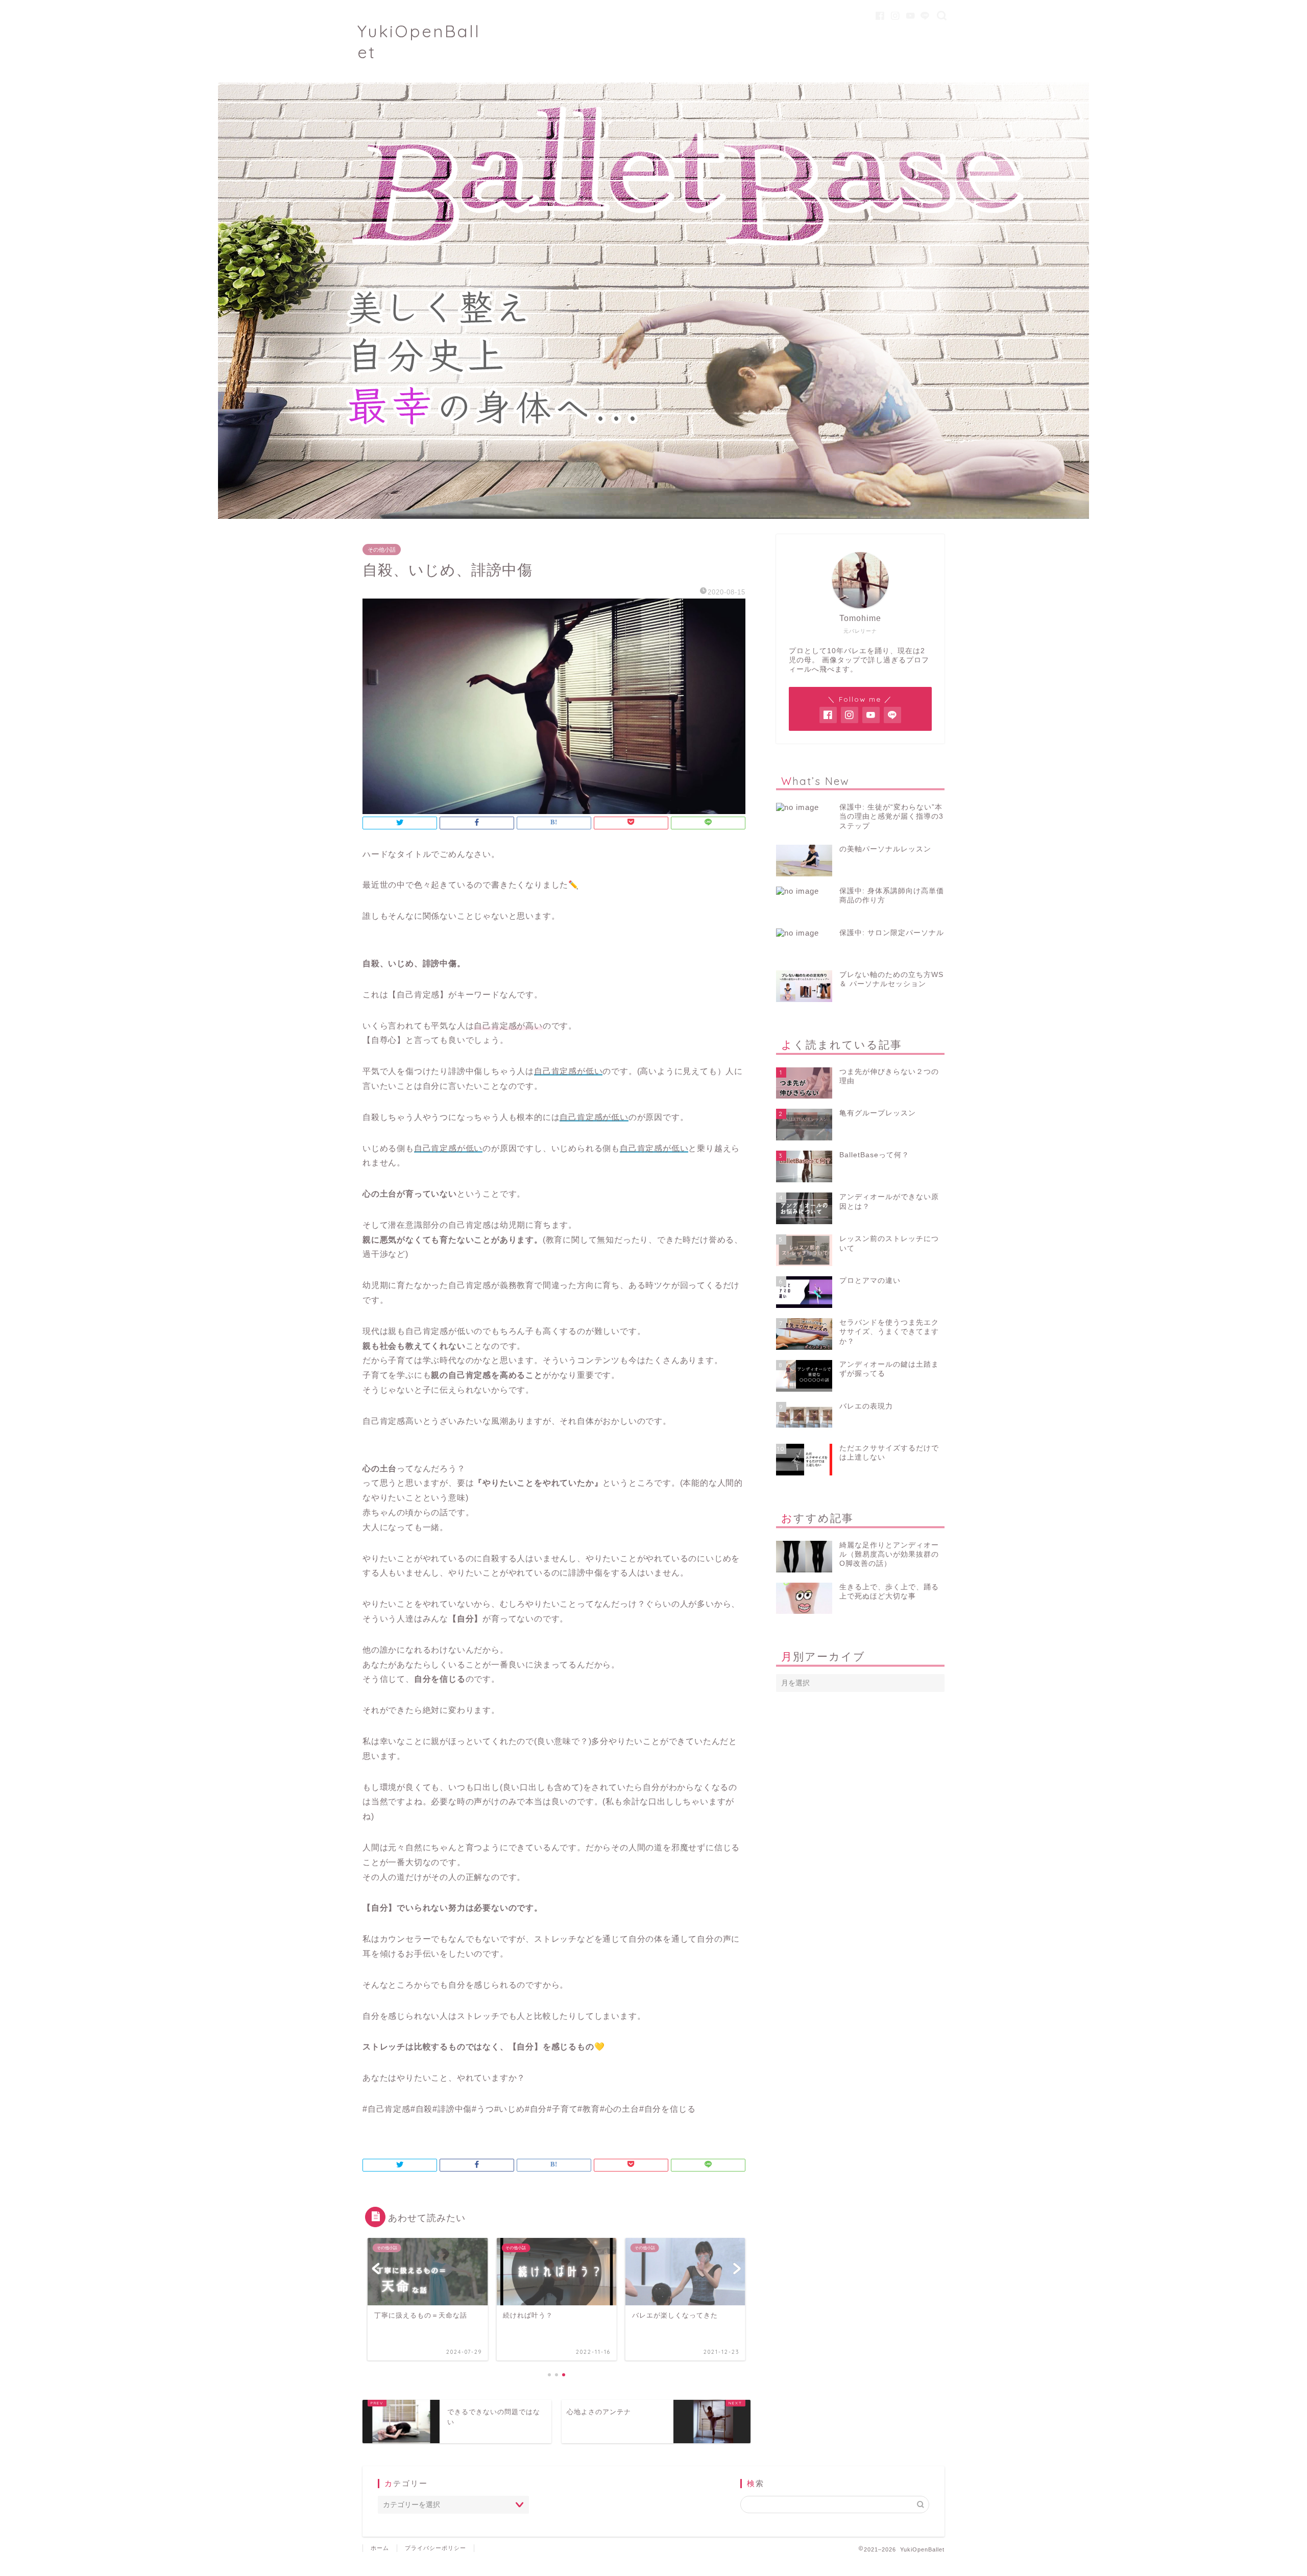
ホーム (380, 2548)
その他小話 (382, 550)
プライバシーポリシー (435, 2548)
